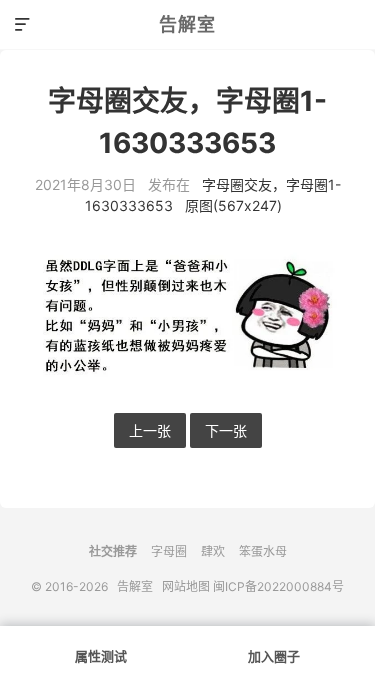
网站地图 (186, 586)
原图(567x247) (233, 205)
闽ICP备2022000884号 (278, 586)
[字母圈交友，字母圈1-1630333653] (187, 314)
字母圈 (169, 551)
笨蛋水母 (263, 551)
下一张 (226, 430)
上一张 (150, 430)
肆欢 (213, 551)
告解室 (187, 24)
